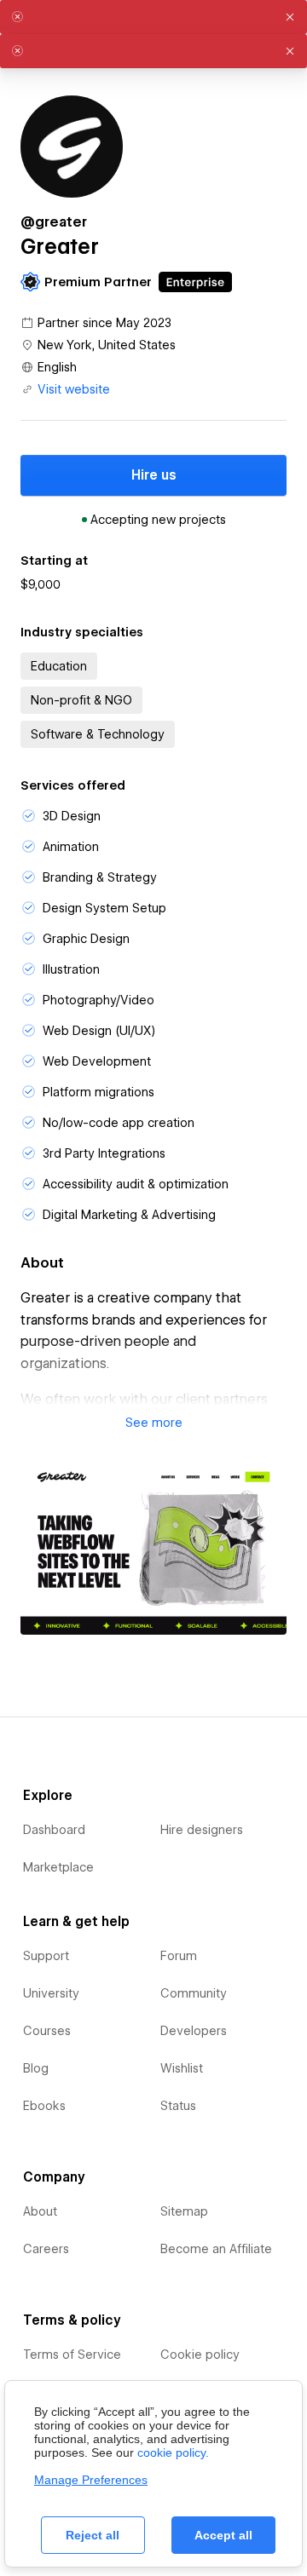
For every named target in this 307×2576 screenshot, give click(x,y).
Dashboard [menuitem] (54, 1830)
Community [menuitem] (194, 1993)
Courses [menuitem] (47, 2031)
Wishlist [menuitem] (182, 2068)
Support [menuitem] (46, 1956)
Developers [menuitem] (194, 2031)
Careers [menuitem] (46, 2249)
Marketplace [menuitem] (58, 1867)
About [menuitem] (40, 2211)
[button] (153, 1423)
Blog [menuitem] (36, 2068)
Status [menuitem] (178, 2106)
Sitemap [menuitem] (184, 2211)
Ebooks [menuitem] (44, 2106)
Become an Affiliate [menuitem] (216, 2249)
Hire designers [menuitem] (202, 1830)
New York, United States (107, 345)
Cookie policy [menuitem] (200, 2355)
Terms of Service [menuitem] (72, 2355)
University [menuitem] (51, 1993)
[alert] (153, 17)
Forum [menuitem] (179, 1956)
